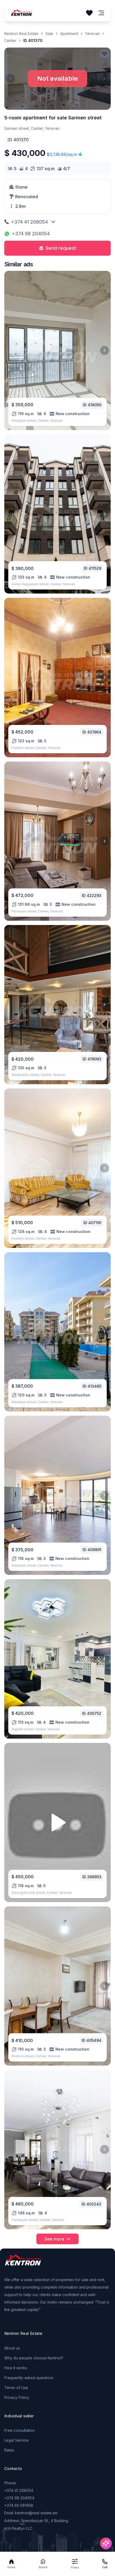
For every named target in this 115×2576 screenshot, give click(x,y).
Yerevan (92, 34)
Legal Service (16, 2440)
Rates (9, 2450)
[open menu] (101, 13)
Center (10, 40)
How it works (16, 2368)
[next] (105, 350)
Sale (49, 34)
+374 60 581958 (19, 2505)
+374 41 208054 (29, 222)
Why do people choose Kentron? (34, 2358)
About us (12, 2348)
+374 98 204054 (31, 234)
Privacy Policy (17, 2397)
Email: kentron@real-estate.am (31, 2513)
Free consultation (20, 2430)
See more (54, 2239)
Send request (61, 248)
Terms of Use (16, 2388)
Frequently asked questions (29, 2378)
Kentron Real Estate (21, 34)
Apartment (69, 34)
